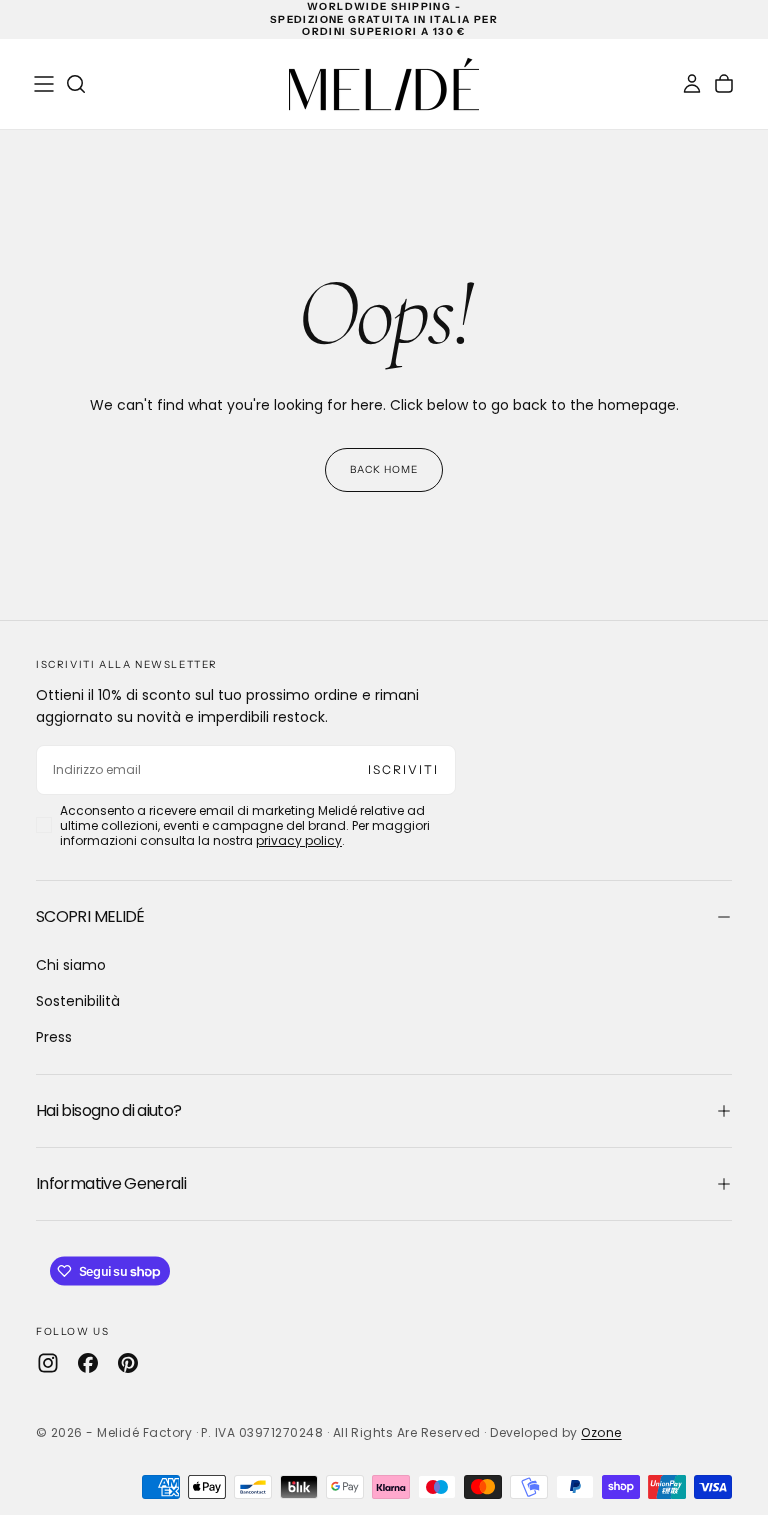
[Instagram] (48, 1363)
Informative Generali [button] (111, 1183)
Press (54, 1037)
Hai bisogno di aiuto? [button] (109, 1110)
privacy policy (299, 840)
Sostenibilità (78, 1001)
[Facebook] (88, 1363)
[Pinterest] (128, 1363)
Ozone (601, 1432)
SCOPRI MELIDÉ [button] (90, 916)
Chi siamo (71, 965)
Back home (384, 469)
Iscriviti (403, 769)
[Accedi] (692, 84)
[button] (44, 84)
